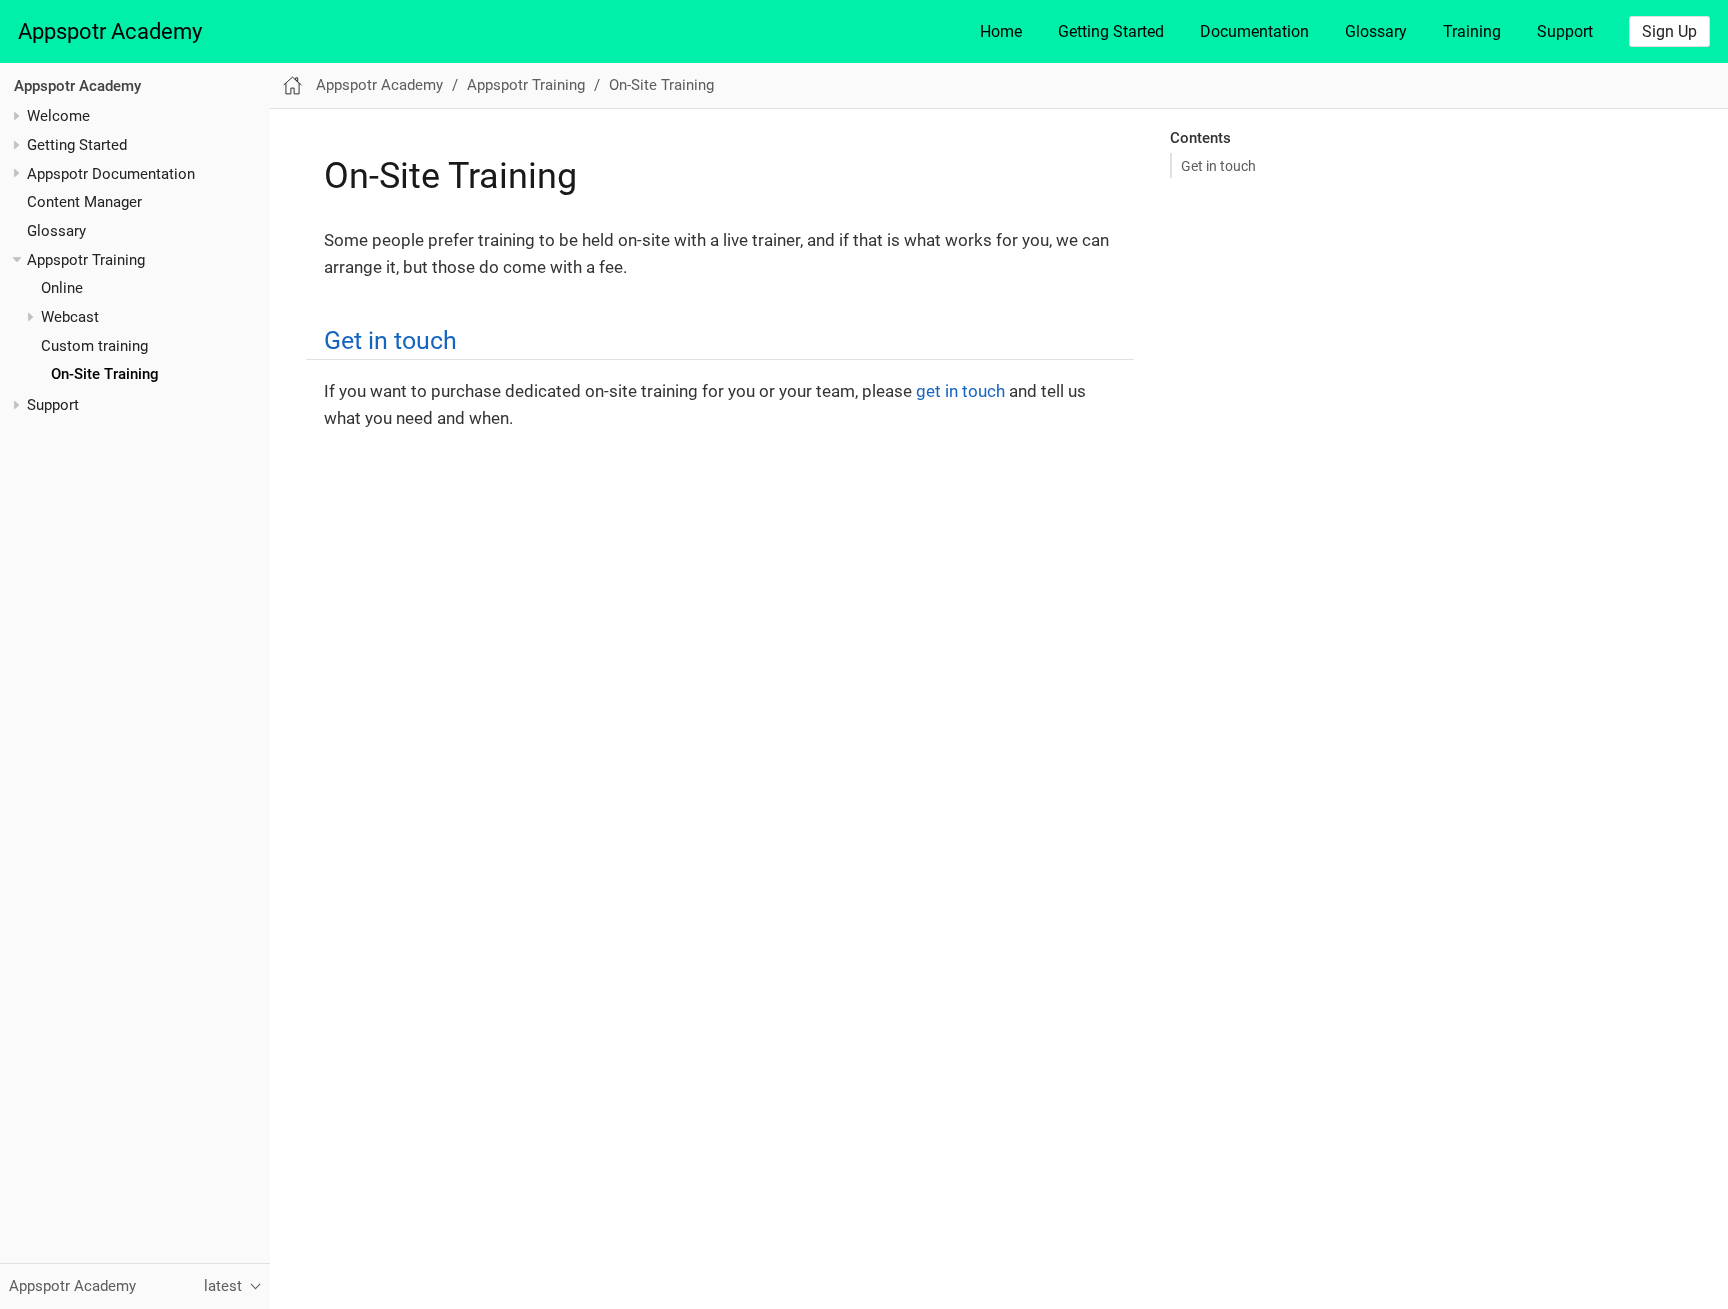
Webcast (70, 317)
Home (1001, 31)
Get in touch (1218, 166)
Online (62, 288)
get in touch (960, 391)
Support (1565, 31)
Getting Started (1111, 31)
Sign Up (1669, 31)
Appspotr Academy (110, 31)
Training (1472, 31)
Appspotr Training (86, 260)
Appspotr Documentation (111, 174)
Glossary (1376, 31)
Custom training (94, 346)
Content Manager (84, 202)
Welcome (58, 116)
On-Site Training (105, 374)
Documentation (1254, 31)
